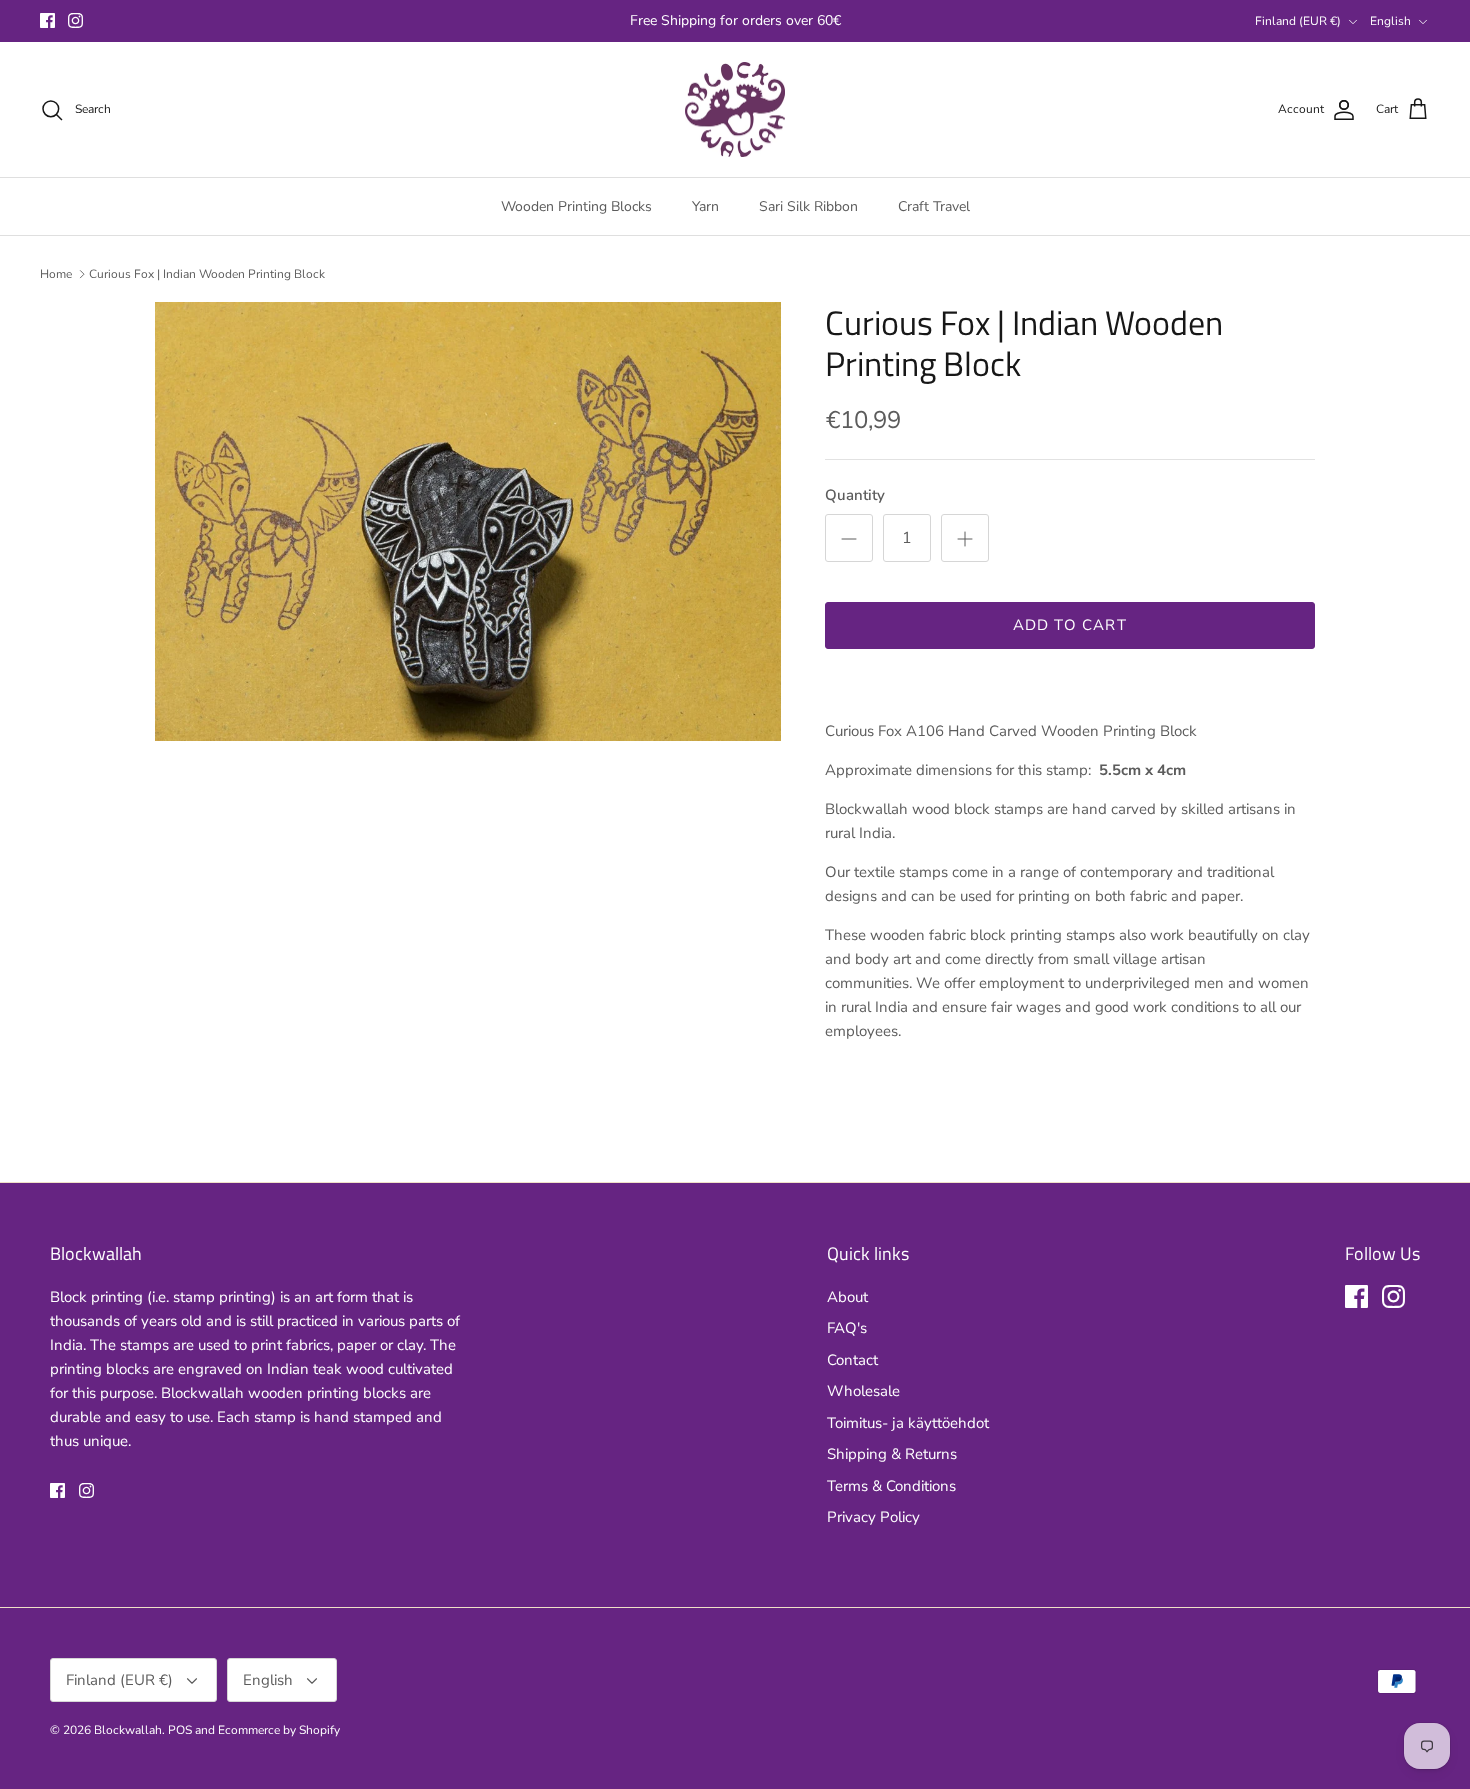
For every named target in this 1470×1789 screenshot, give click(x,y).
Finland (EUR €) (1298, 21)
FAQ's (847, 1328)
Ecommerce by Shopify (279, 1730)
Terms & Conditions (891, 1486)
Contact (852, 1360)
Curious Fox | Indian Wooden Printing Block (207, 274)
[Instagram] (75, 20)
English (1390, 21)
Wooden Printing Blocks (576, 206)
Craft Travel (934, 206)
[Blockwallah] (735, 110)
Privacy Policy (873, 1517)
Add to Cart (1070, 625)
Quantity (855, 495)
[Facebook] (47, 20)
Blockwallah (128, 1730)
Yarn (705, 206)
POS (180, 1730)
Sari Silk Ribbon (808, 206)
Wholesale (863, 1391)
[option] (468, 521)
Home (56, 274)
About (847, 1297)
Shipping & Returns (892, 1454)
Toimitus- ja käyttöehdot (908, 1423)
